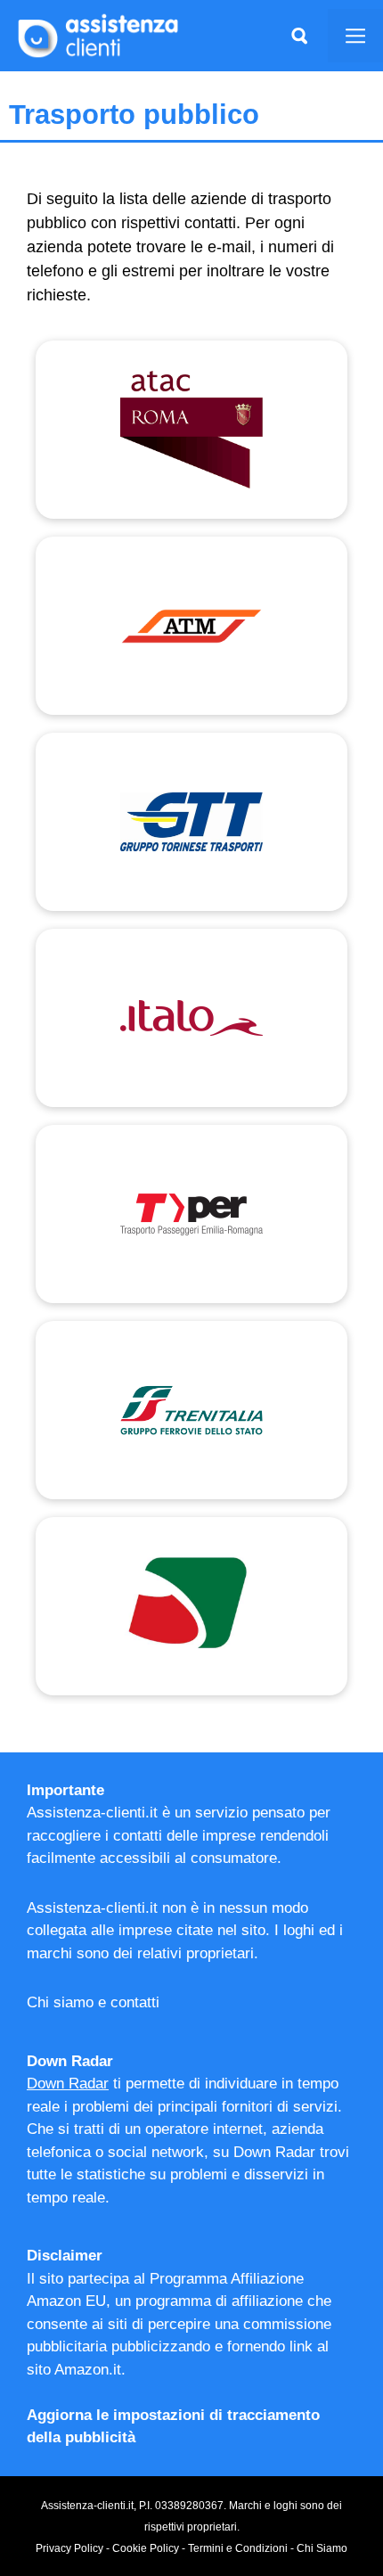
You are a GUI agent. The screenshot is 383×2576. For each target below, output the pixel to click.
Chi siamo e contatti (93, 2002)
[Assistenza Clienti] (98, 35)
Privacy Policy (69, 2548)
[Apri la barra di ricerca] (299, 36)
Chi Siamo (322, 2548)
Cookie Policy (146, 2548)
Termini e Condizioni (238, 2548)
